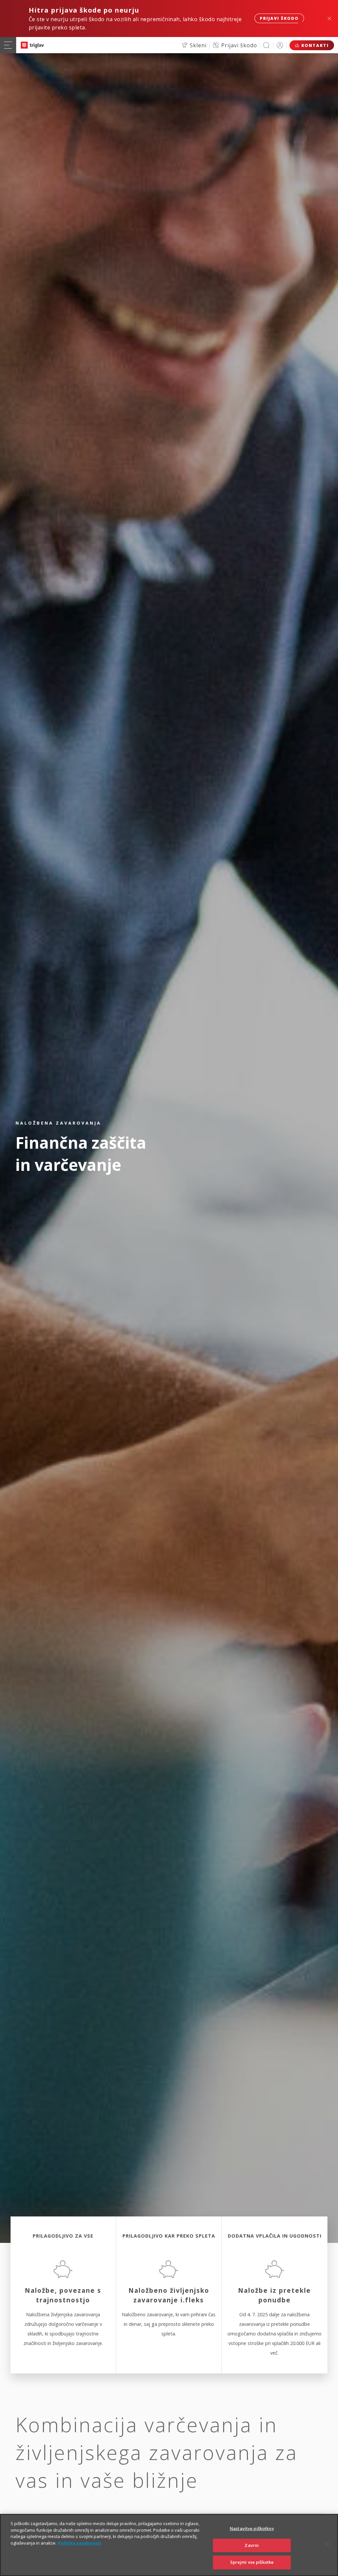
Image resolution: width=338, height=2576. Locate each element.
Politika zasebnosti (80, 2543)
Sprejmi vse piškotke (252, 2562)
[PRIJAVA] (280, 45)
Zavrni (252, 2545)
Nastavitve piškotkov (252, 2528)
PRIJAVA (280, 45)
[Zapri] (327, 2544)
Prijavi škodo (279, 18)
